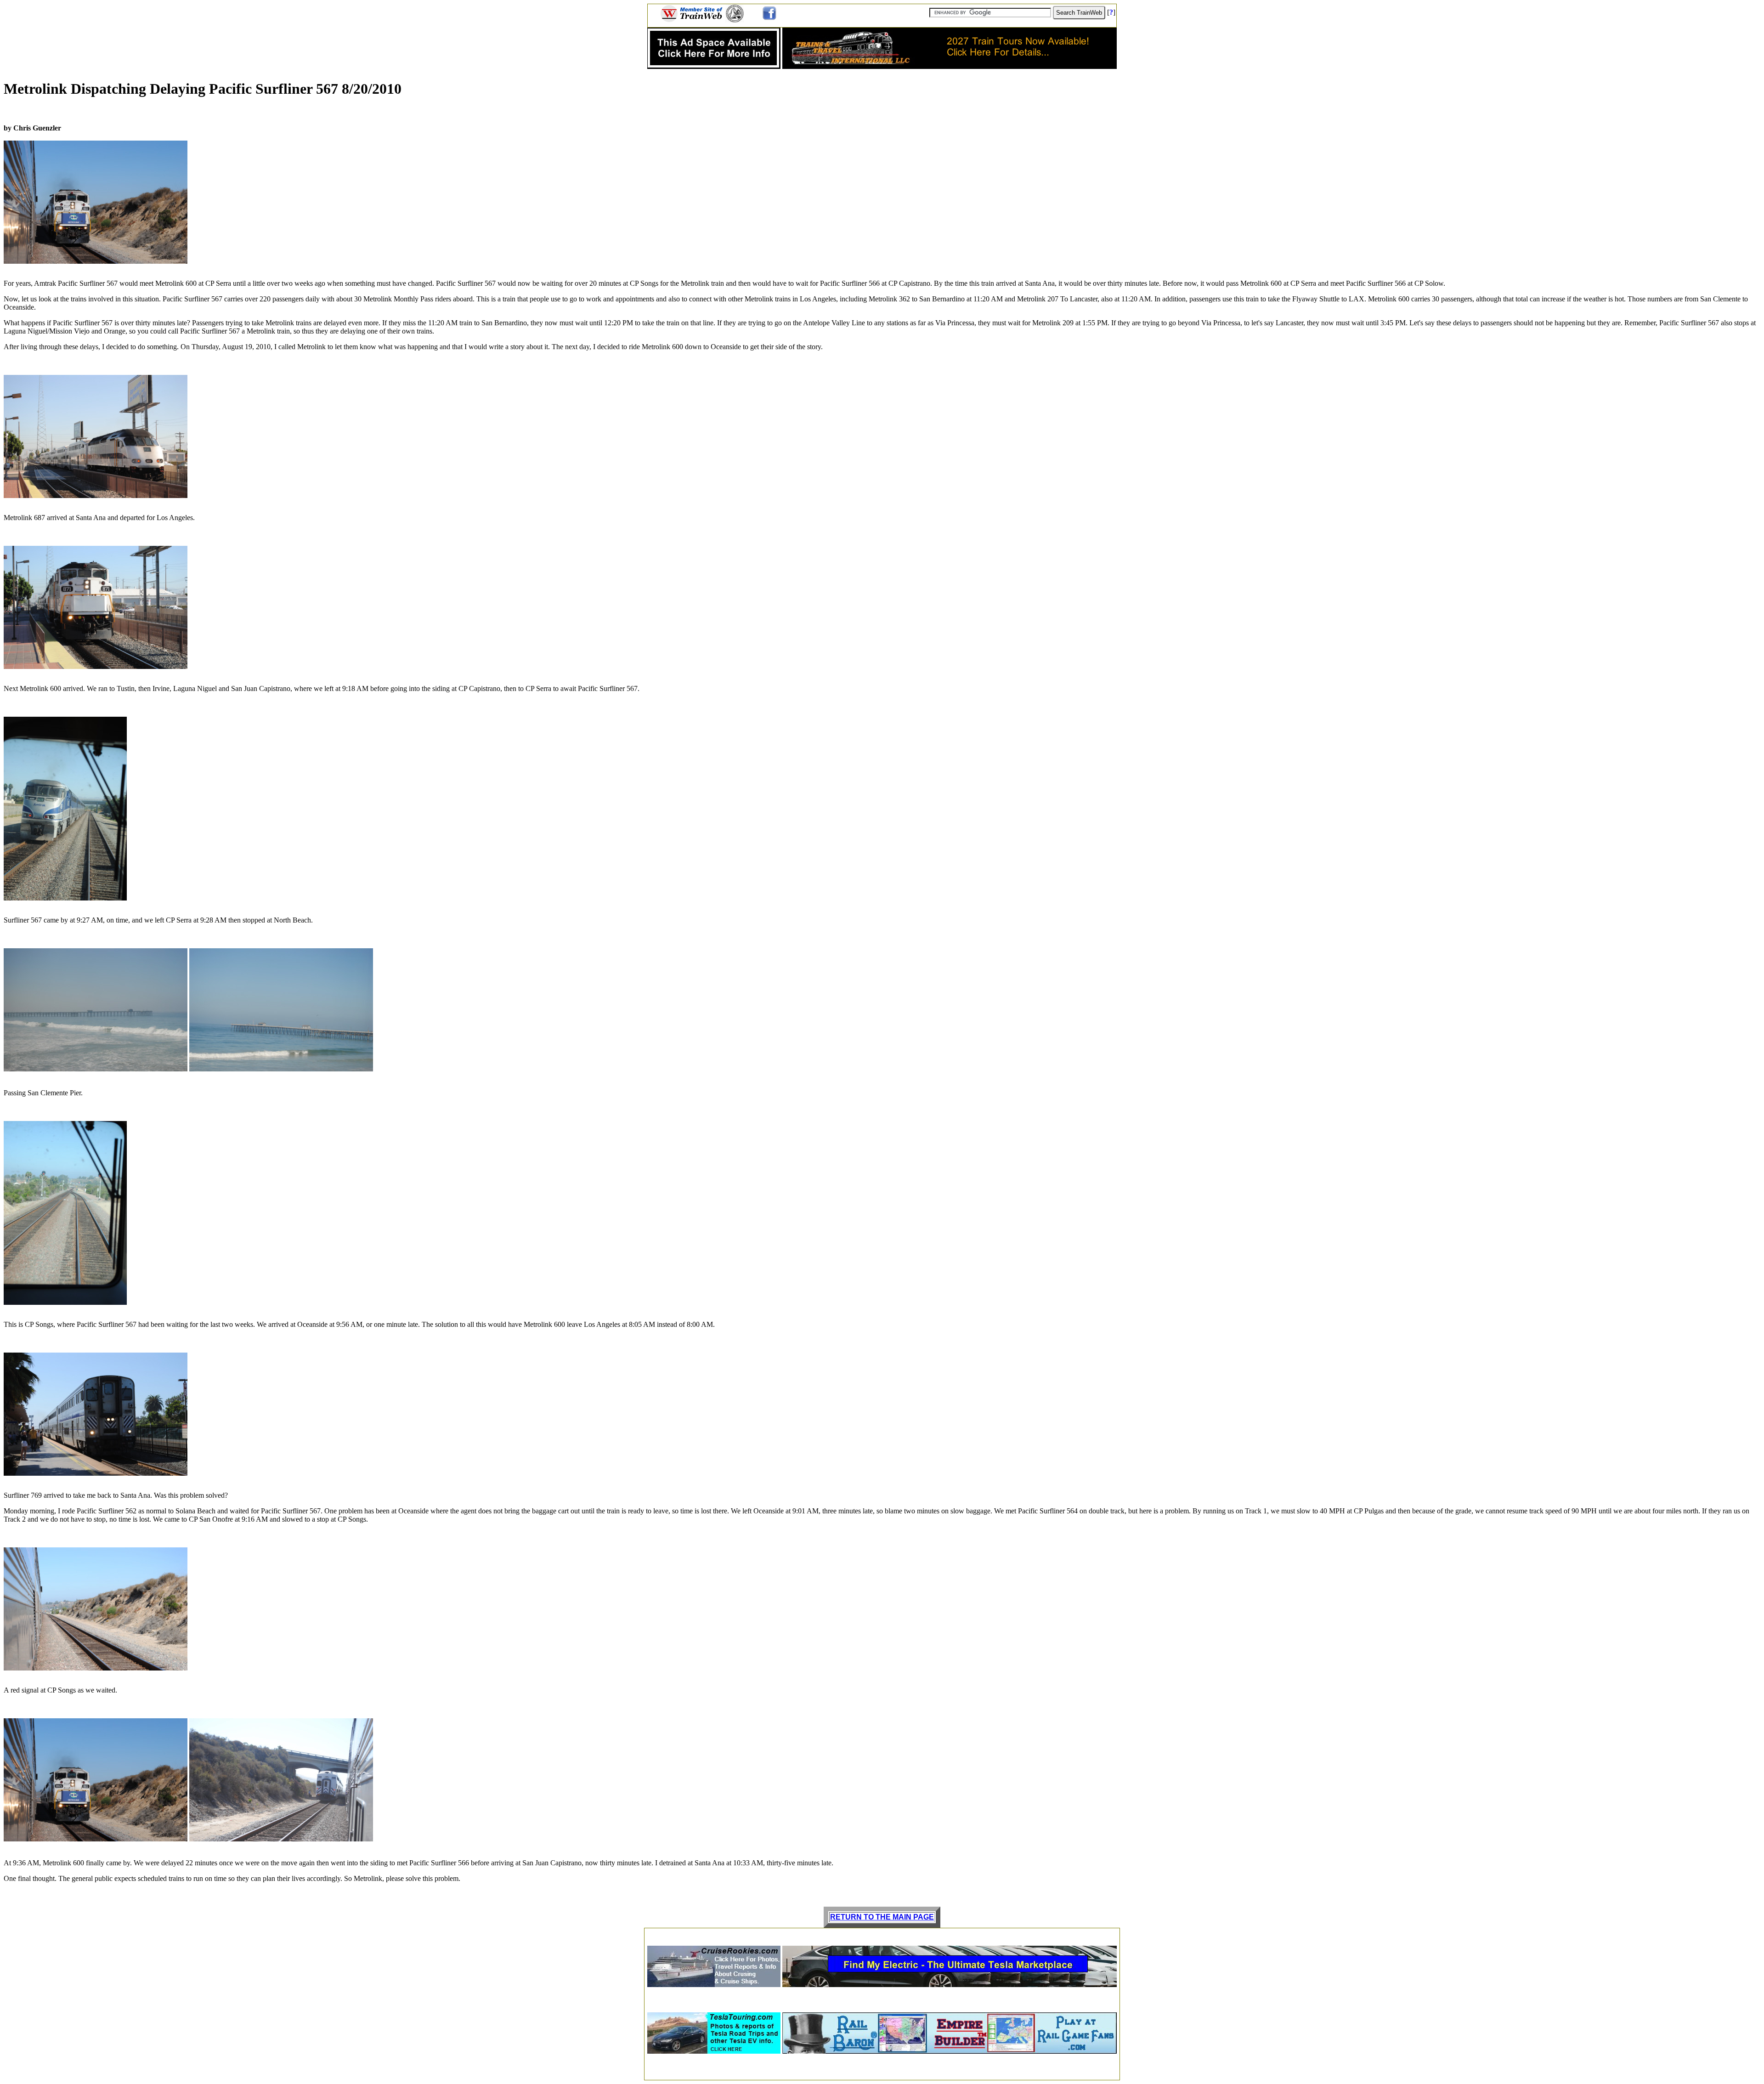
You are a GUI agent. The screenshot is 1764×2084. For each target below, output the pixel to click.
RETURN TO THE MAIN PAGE (882, 1917)
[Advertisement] (882, 1934)
